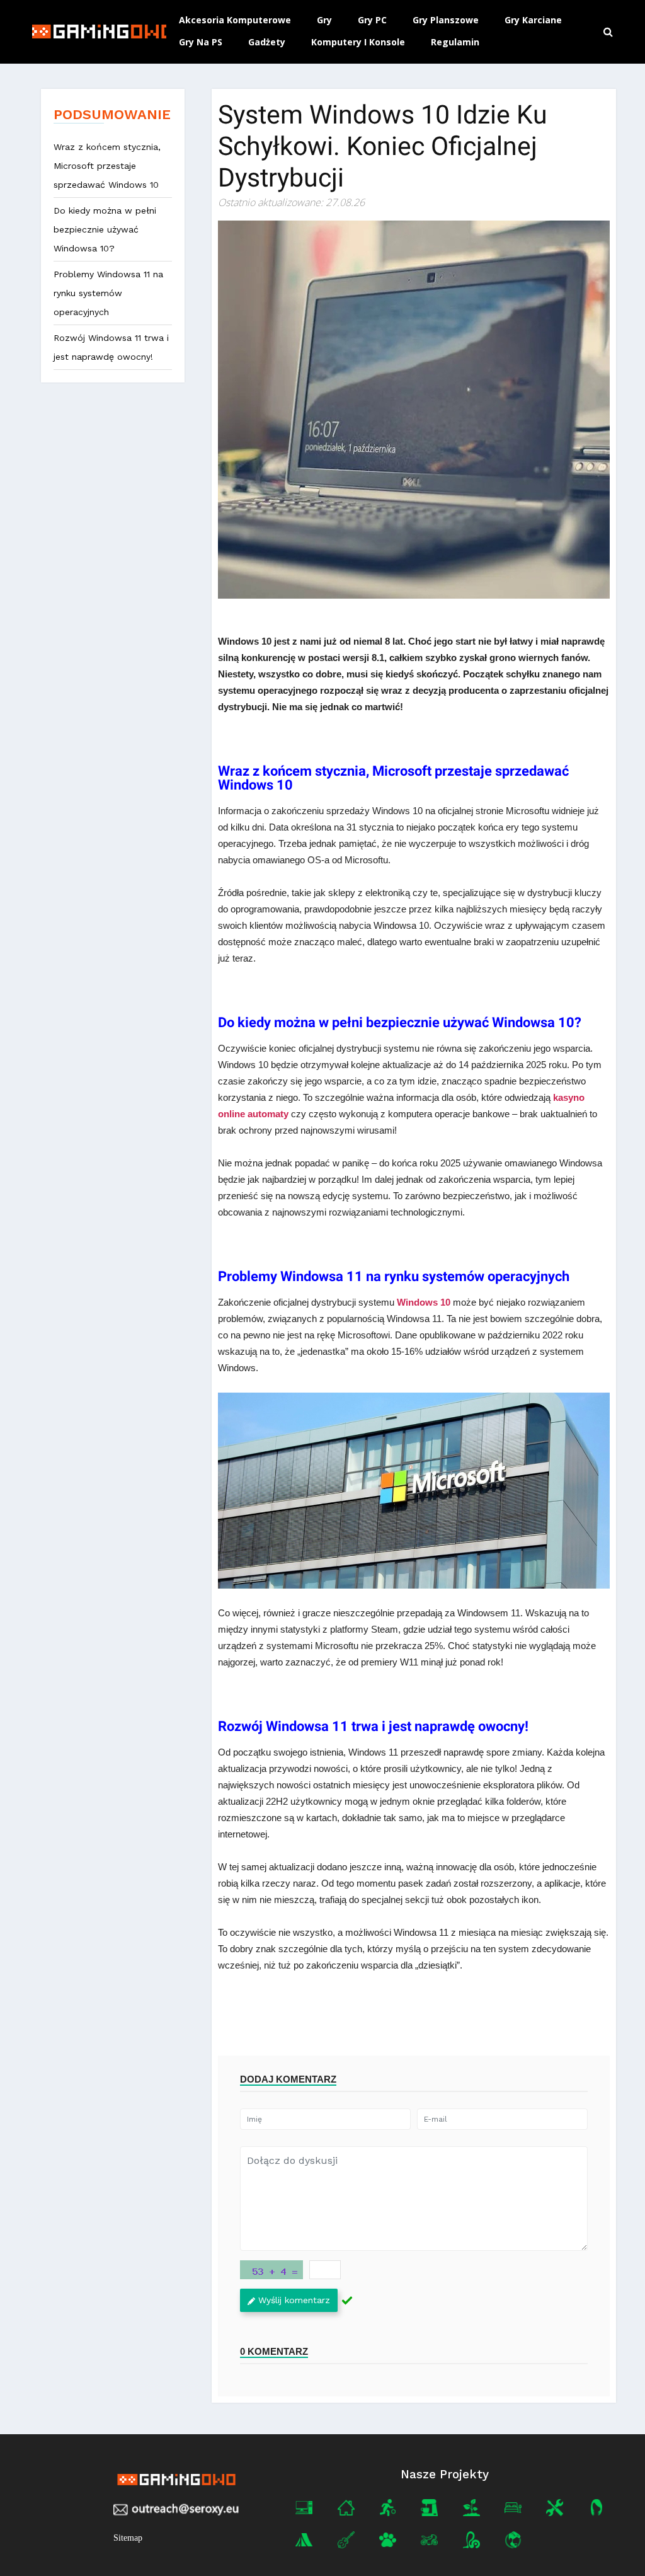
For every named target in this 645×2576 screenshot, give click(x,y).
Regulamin (455, 42)
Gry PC (372, 20)
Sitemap (128, 2538)
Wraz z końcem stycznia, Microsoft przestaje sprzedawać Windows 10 (107, 166)
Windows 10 (424, 1302)
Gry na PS (201, 42)
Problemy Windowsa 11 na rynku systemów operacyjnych (108, 293)
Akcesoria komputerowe (235, 20)
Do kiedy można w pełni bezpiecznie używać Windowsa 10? (105, 229)
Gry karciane (533, 20)
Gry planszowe (446, 20)
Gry (324, 20)
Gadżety (267, 42)
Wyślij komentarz (294, 2300)
